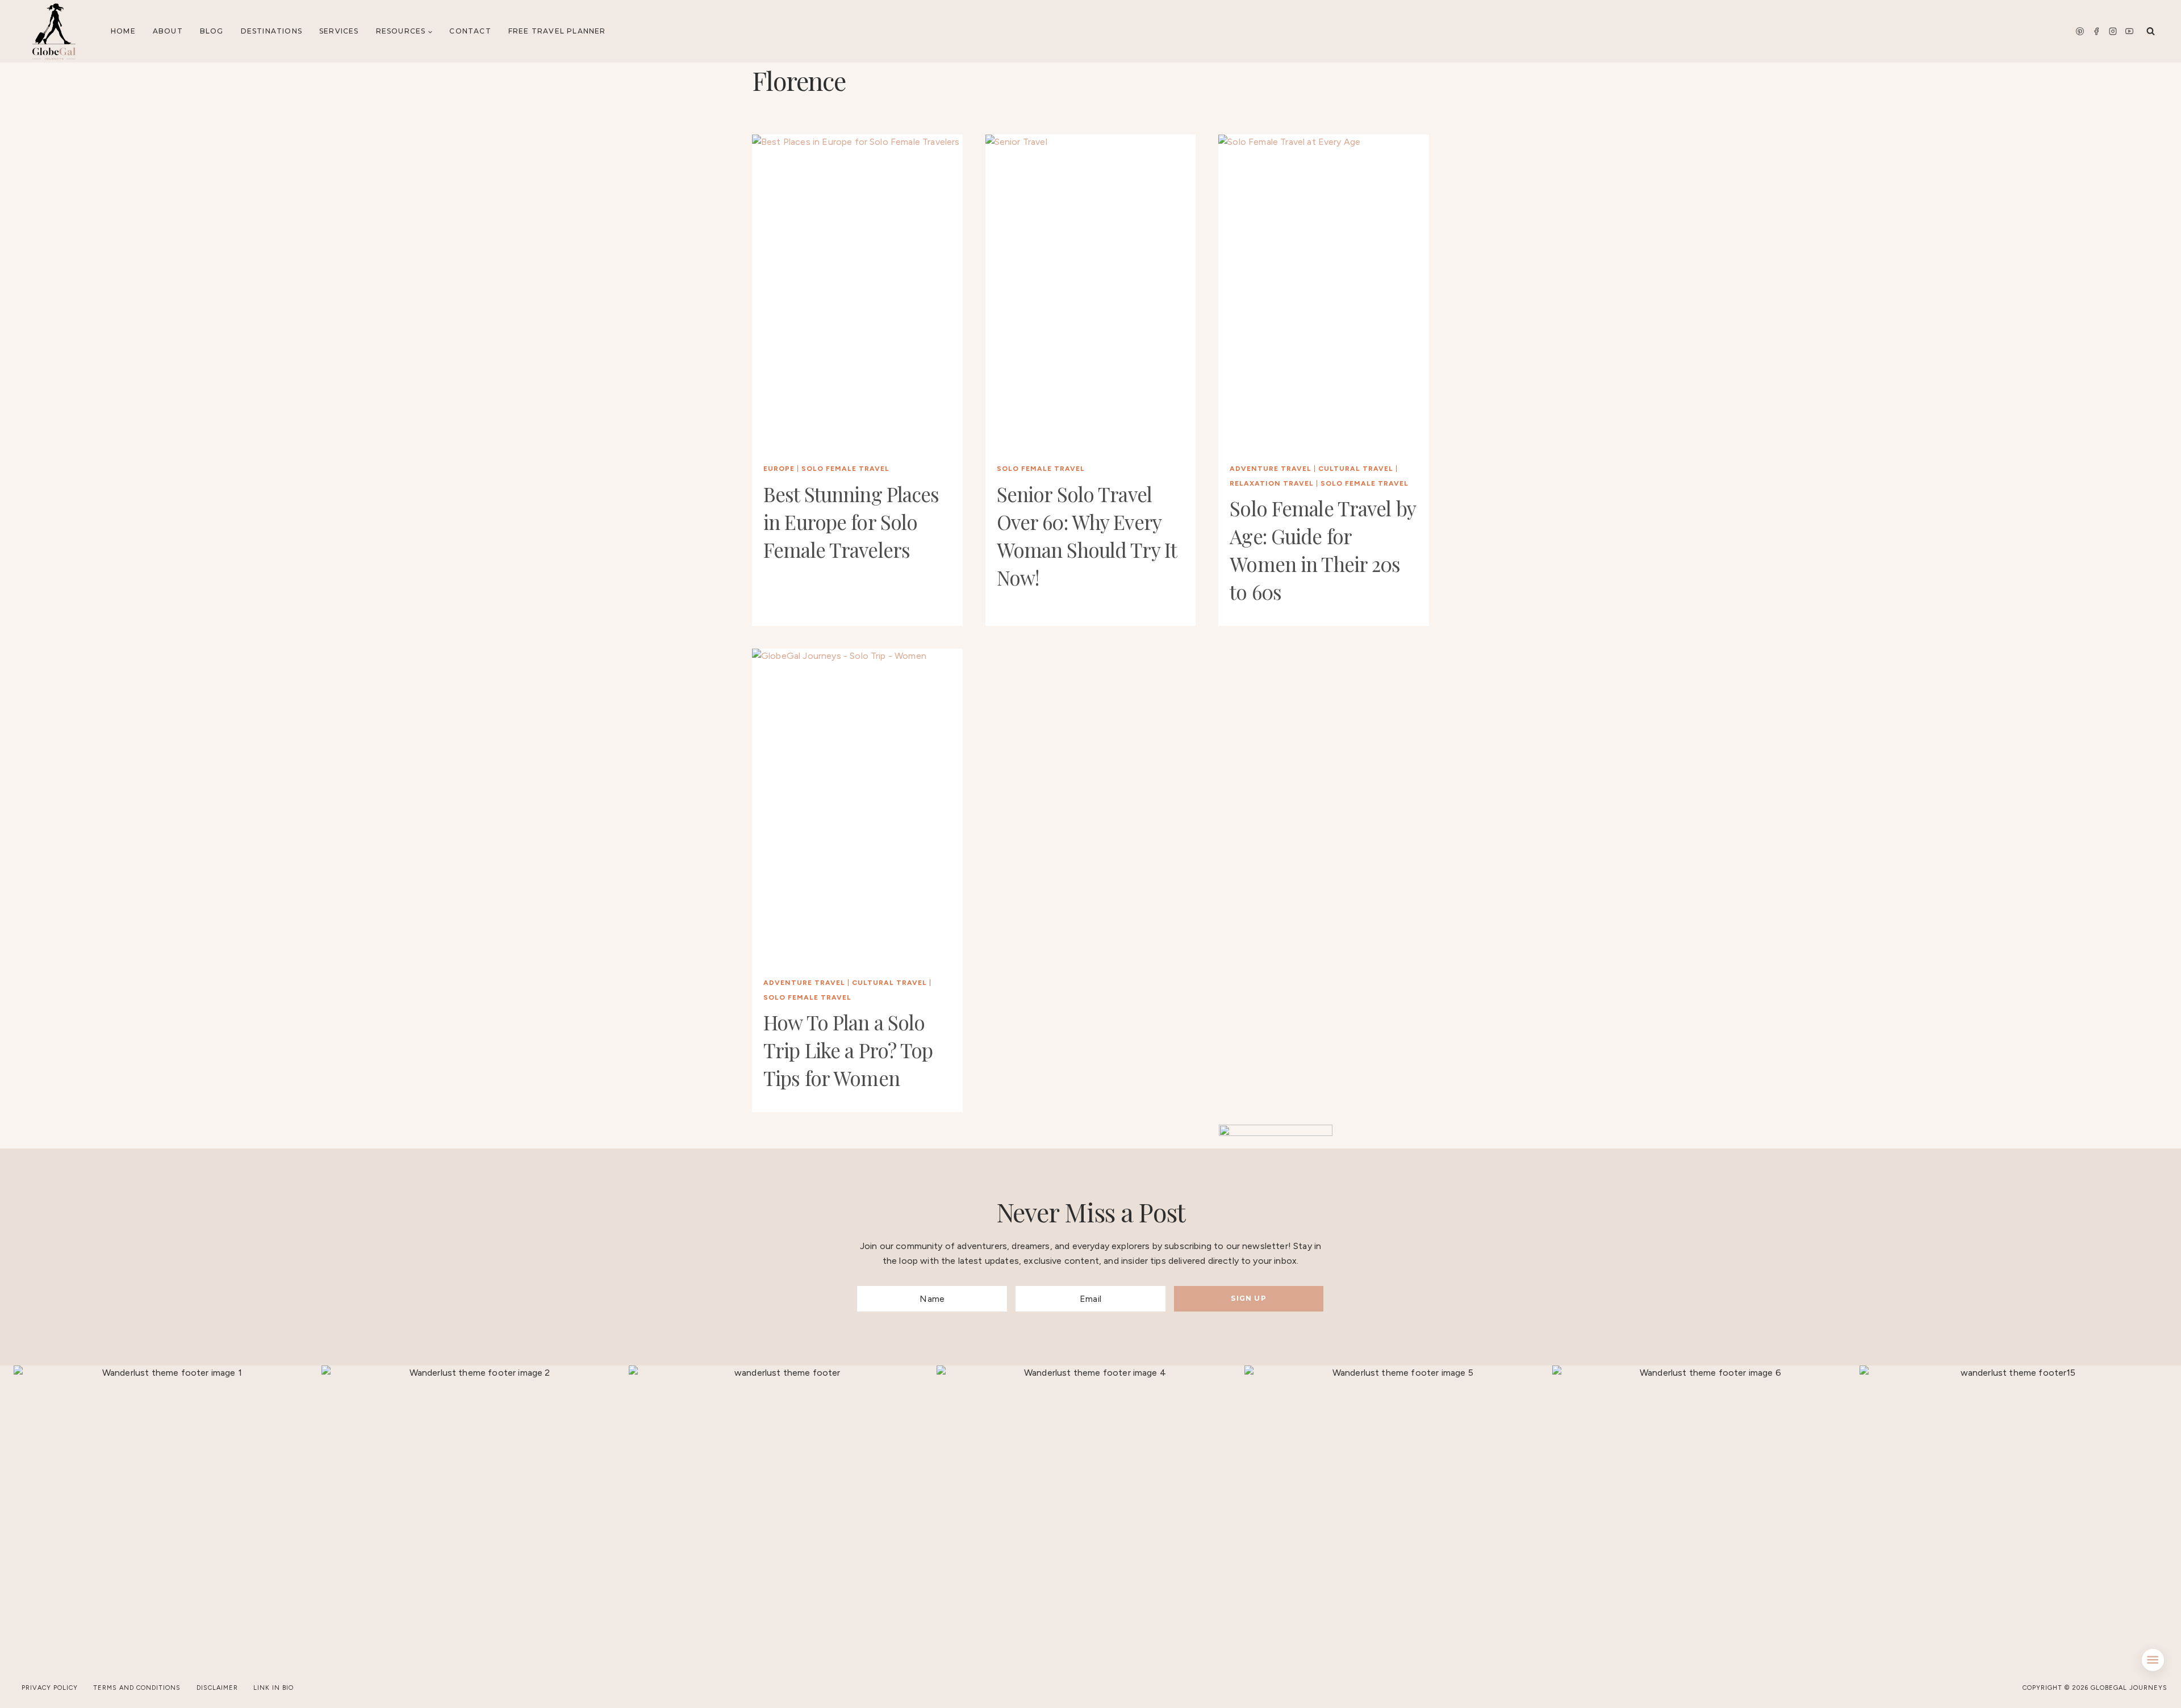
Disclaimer (217, 1688)
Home (123, 31)
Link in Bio (273, 1688)
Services (339, 31)
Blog (212, 31)
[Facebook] (2096, 31)
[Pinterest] (2080, 31)
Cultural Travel (1356, 469)
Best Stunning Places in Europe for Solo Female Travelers (851, 522)
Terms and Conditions (137, 1688)
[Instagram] (2113, 31)
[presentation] (857, 293)
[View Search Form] (2151, 32)
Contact (470, 31)
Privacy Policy (50, 1688)
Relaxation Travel (1272, 483)
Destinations (271, 31)
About (168, 31)
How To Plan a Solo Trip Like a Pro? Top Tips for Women (848, 1050)
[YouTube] (2129, 31)
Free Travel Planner (557, 31)
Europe (779, 469)
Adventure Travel (1271, 469)
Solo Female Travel (845, 469)
